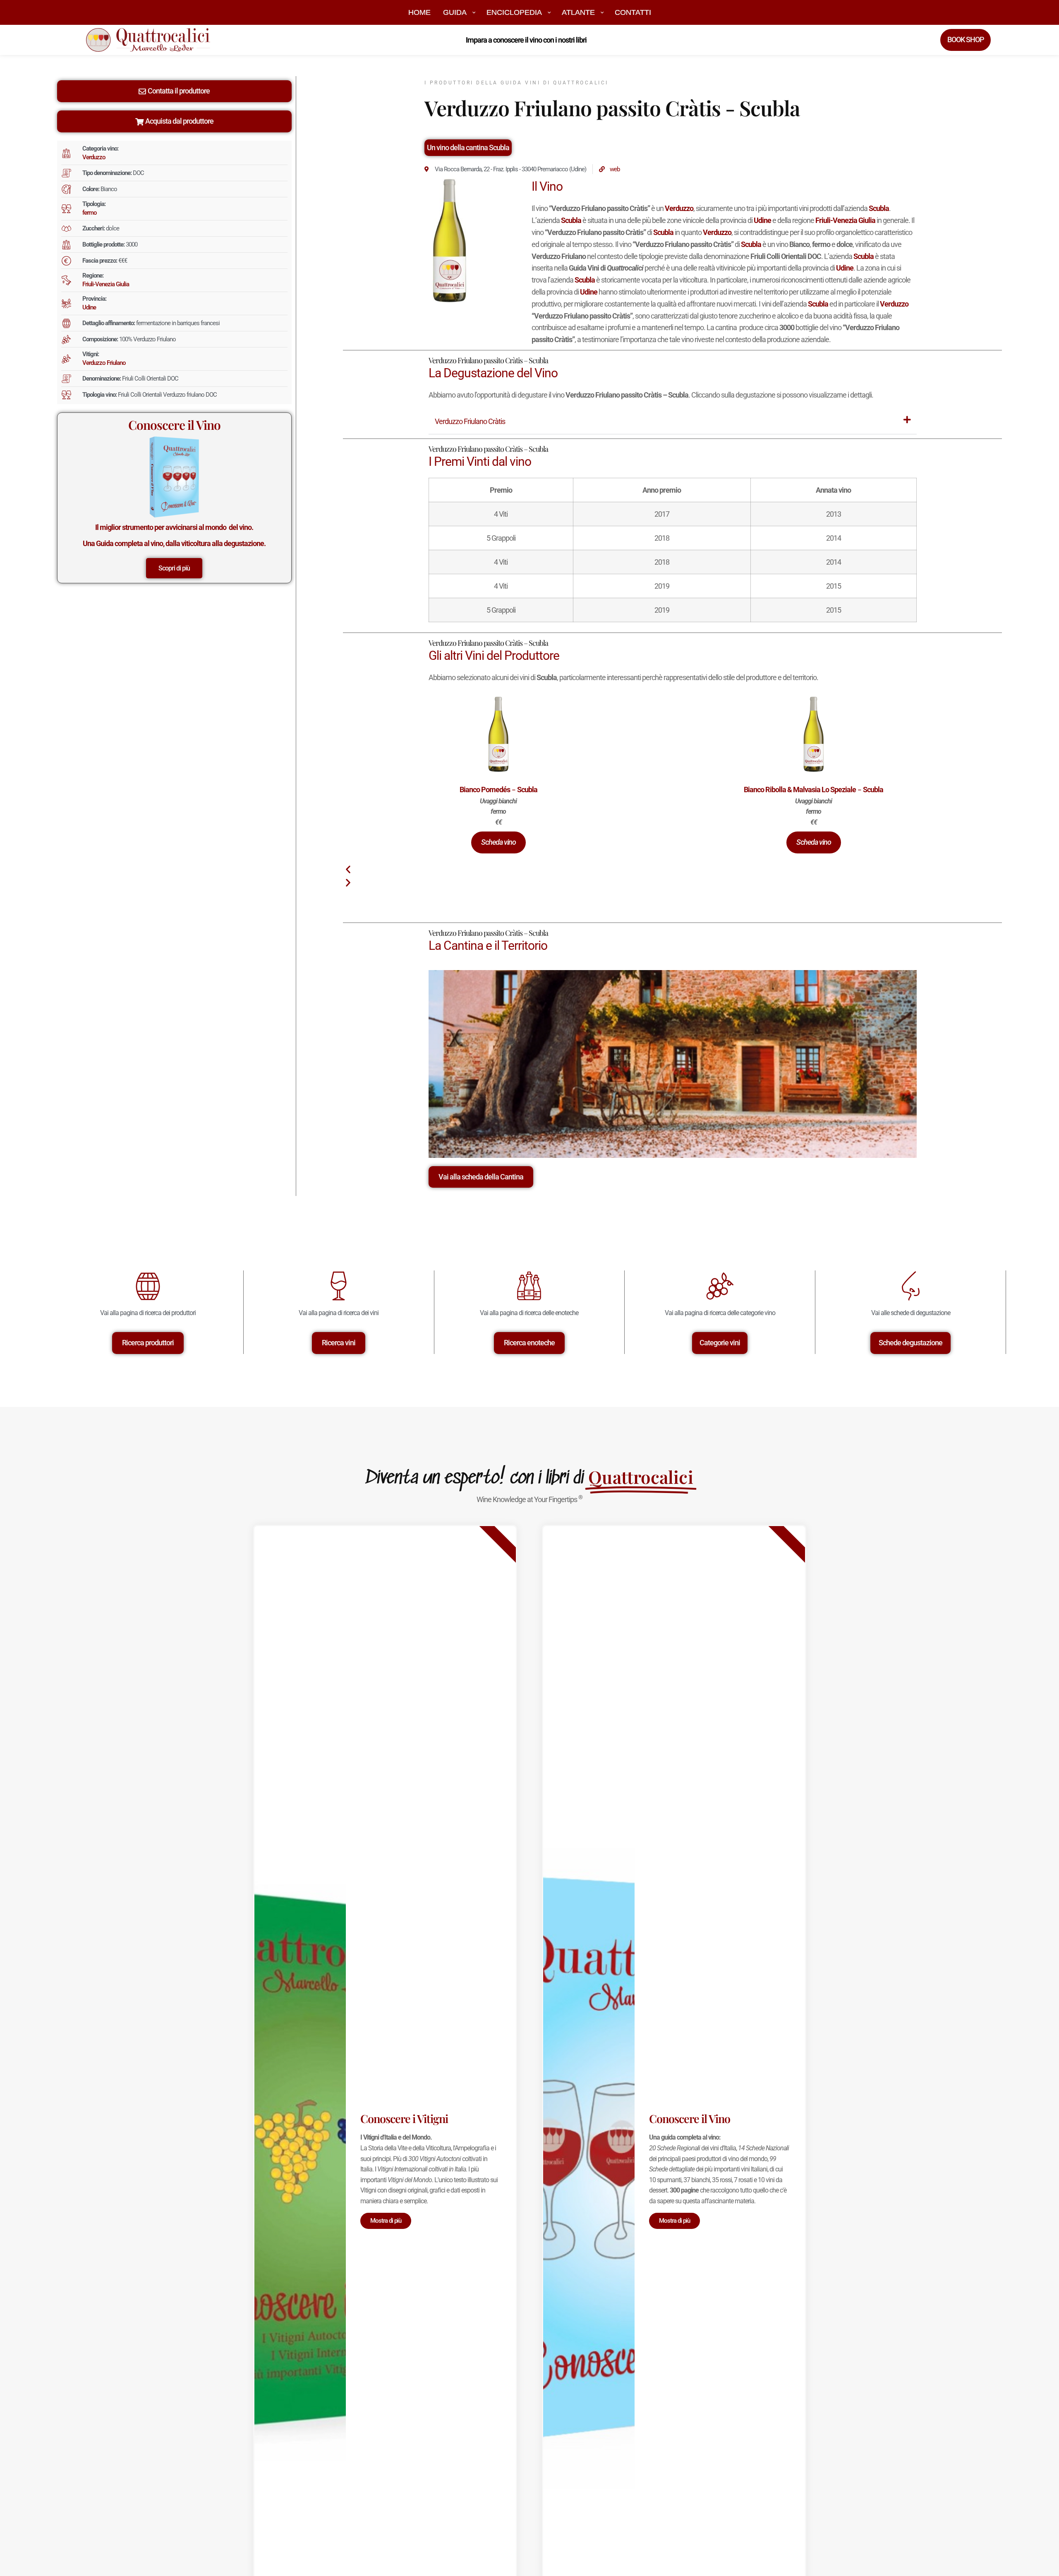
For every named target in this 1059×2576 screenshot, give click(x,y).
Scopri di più (174, 568)
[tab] (673, 422)
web (615, 169)
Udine (89, 307)
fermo (90, 213)
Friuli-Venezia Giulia (106, 284)
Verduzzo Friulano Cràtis (470, 421)
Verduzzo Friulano (104, 363)
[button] (498, 842)
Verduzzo (94, 157)
